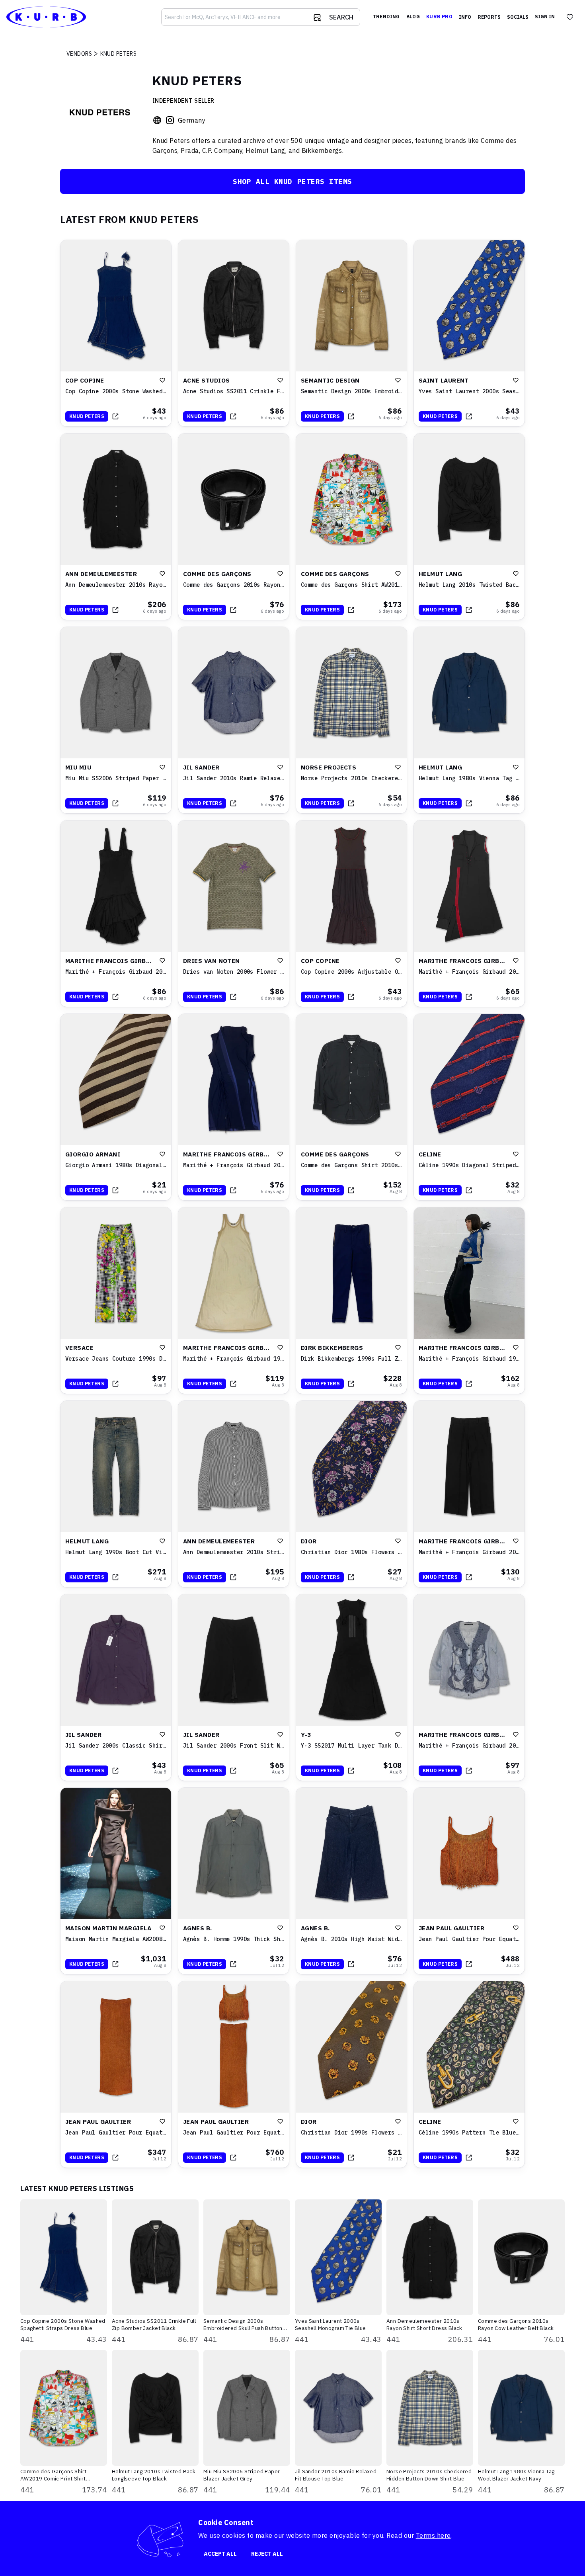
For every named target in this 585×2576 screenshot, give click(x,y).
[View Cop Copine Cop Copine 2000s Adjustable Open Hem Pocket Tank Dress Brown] (351, 914)
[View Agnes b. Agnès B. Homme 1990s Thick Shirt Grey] (234, 1881)
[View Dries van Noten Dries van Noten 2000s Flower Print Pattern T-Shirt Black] (234, 914)
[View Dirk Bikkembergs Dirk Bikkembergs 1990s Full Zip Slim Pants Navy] (351, 1301)
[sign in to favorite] (162, 380)
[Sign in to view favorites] (570, 17)
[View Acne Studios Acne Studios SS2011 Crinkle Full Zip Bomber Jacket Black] (234, 333)
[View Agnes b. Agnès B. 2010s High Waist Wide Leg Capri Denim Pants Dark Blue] (351, 1881)
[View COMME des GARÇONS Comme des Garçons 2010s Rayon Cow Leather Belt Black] (234, 527)
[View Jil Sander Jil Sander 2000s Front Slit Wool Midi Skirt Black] (234, 1687)
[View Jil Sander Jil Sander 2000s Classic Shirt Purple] (116, 1687)
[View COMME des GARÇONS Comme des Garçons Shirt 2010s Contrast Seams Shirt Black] (351, 1107)
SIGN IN (545, 17)
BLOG (413, 17)
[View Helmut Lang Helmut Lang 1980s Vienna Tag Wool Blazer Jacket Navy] (469, 720)
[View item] (115, 416)
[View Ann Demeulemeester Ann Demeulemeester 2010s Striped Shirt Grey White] (234, 1494)
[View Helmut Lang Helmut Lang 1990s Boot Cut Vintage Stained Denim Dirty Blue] (116, 1494)
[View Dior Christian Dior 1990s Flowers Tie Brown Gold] (351, 2074)
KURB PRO (439, 17)
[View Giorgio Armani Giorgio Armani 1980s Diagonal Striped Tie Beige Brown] (116, 1107)
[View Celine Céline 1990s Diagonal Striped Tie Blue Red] (469, 1107)
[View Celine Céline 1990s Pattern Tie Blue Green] (469, 2074)
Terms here (433, 2535)
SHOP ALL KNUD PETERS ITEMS (292, 181)
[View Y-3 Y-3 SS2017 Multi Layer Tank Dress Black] (351, 1687)
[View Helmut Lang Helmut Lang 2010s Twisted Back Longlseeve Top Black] (469, 527)
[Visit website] (157, 120)
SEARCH (341, 17)
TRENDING (386, 17)
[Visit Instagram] (170, 120)
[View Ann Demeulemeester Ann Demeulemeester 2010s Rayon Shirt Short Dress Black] (116, 527)
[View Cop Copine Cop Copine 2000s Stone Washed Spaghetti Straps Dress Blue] (116, 333)
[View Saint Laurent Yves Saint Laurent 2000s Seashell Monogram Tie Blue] (469, 333)
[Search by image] (317, 18)
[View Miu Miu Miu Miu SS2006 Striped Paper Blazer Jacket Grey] (116, 720)
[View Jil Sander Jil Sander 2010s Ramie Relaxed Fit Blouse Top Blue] (234, 720)
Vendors (79, 54)
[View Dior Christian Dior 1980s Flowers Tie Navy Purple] (351, 1494)
